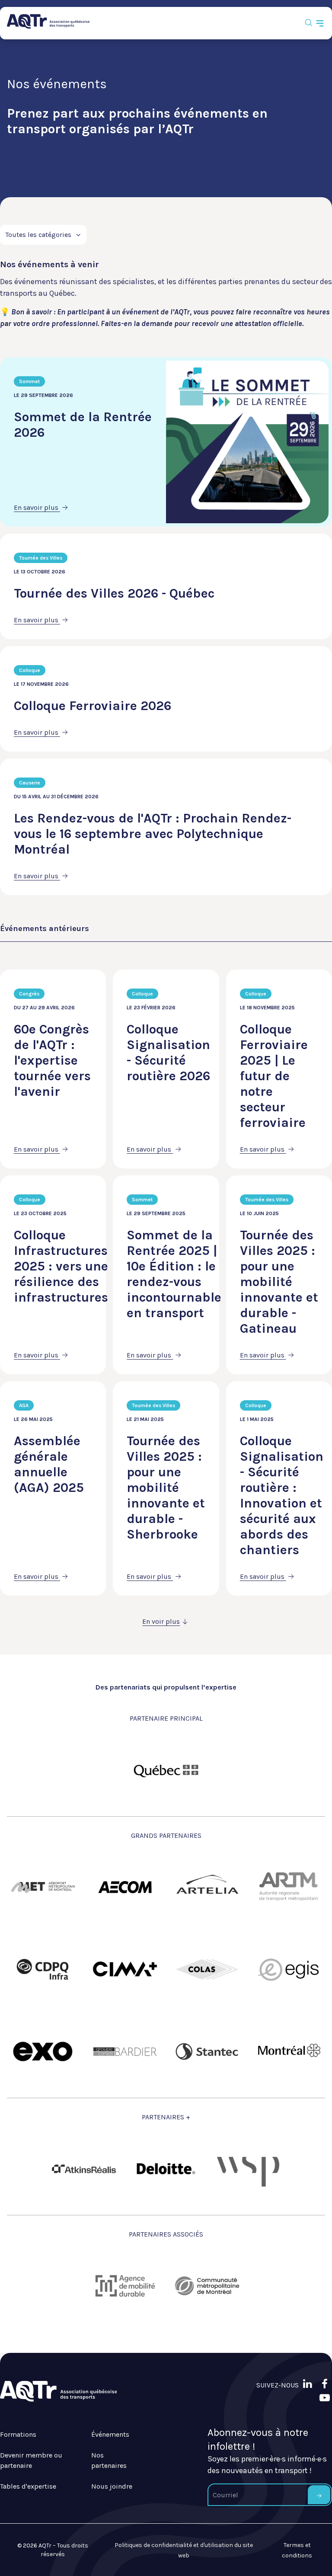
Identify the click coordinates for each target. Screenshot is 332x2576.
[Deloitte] (166, 2169)
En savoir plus (37, 507)
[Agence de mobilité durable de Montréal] (125, 2286)
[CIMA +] (125, 1969)
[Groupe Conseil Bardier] (125, 2051)
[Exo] (43, 2051)
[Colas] (207, 1969)
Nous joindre (112, 2486)
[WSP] (248, 2169)
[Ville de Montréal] (289, 2051)
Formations (18, 2434)
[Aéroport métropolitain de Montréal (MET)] (43, 1887)
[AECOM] (125, 1887)
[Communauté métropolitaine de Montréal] (207, 2286)
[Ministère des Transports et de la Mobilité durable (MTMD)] (166, 1770)
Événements (110, 2434)
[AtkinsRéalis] (84, 2169)
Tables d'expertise (28, 2486)
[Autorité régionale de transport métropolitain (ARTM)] (289, 1887)
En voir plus (161, 1621)
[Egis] (289, 1969)
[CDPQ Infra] (43, 1969)
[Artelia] (207, 1887)
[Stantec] (207, 2051)
